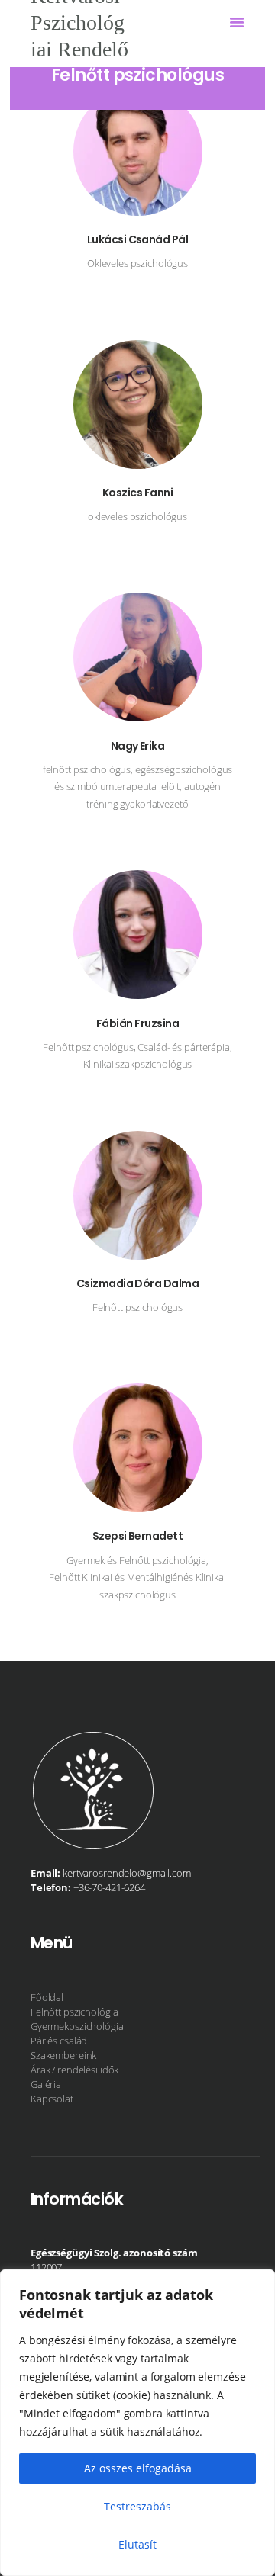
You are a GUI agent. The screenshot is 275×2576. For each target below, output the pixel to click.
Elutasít (137, 2544)
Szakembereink (63, 2055)
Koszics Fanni (137, 493)
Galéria (46, 2084)
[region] (137, 2423)
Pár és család (59, 2041)
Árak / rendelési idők (74, 2070)
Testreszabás (137, 2506)
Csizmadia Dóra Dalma (138, 1284)
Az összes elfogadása (138, 2468)
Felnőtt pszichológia (74, 2012)
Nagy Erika (138, 746)
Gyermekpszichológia (77, 2026)
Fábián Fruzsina (137, 1024)
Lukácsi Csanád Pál (138, 240)
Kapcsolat (52, 2099)
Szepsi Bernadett (138, 1536)
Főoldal (47, 1997)
